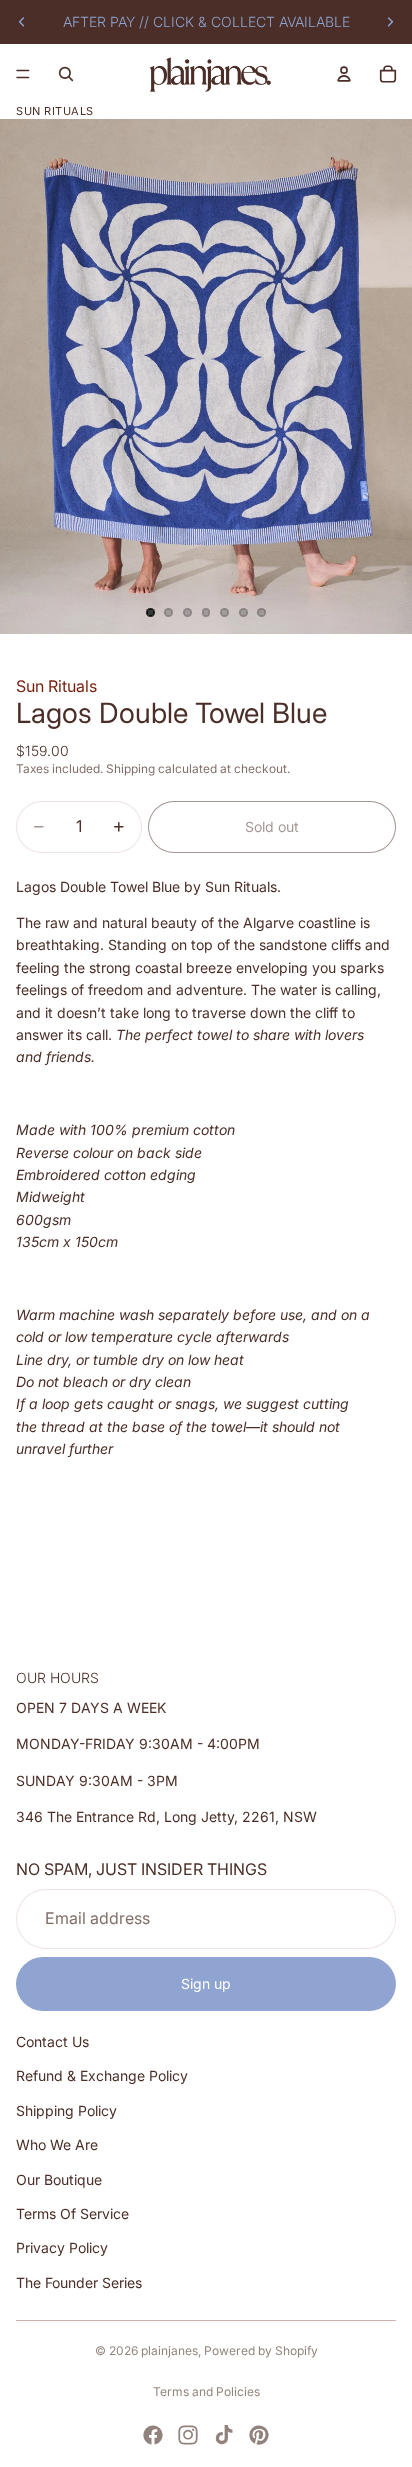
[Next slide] (390, 22)
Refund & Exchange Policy (102, 2076)
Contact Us (52, 2042)
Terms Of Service (72, 2213)
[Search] (66, 74)
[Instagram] (188, 2435)
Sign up (206, 1983)
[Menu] (23, 74)
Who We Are (57, 2145)
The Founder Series (79, 2282)
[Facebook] (153, 2435)
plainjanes (169, 2350)
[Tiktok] (224, 2435)
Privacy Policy (62, 2248)
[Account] (344, 74)
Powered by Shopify (261, 2350)
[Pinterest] (259, 2435)
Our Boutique (59, 2179)
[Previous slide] (22, 22)
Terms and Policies (206, 2391)
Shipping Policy (66, 2110)
